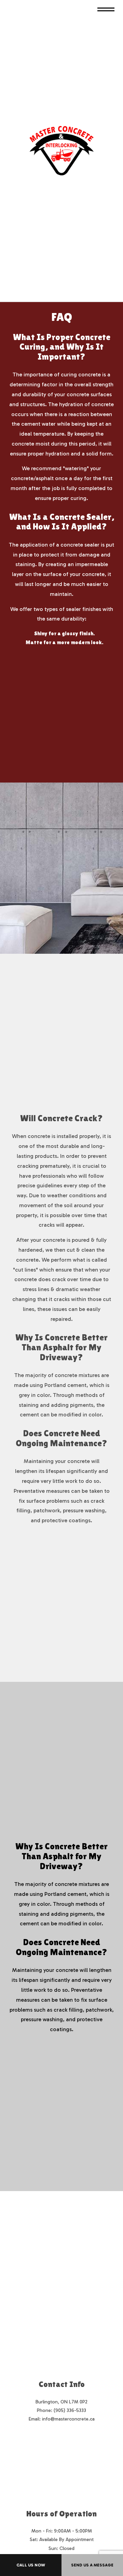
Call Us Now (31, 2565)
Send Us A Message (92, 2565)
